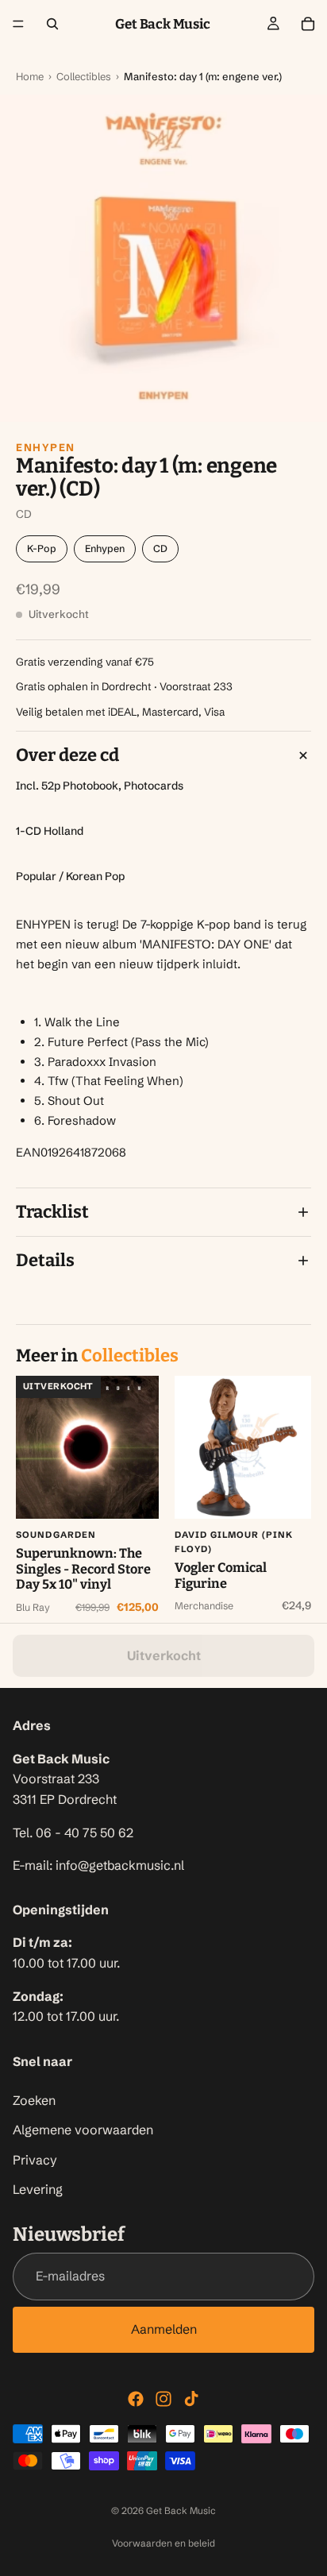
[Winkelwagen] (308, 24)
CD (160, 548)
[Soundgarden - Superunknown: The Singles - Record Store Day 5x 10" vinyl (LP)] (87, 1447)
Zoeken (34, 2100)
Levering (38, 2190)
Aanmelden (164, 2330)
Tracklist (52, 1212)
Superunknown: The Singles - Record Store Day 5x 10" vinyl (83, 1569)
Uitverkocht (164, 1655)
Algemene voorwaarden (83, 2130)
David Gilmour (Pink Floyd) (234, 1542)
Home (30, 76)
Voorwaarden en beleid (163, 2543)
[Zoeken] (52, 24)
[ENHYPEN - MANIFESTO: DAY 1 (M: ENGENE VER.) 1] (163, 258)
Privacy (35, 2160)
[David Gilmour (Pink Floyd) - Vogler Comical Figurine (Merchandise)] (246, 1447)
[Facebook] (136, 2399)
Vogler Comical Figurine (221, 1576)
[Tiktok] (191, 2399)
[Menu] (18, 24)
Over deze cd (67, 755)
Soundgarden (56, 1535)
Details (45, 1260)
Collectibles (84, 76)
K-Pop (42, 548)
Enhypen (46, 447)
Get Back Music (181, 2510)
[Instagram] (163, 2399)
